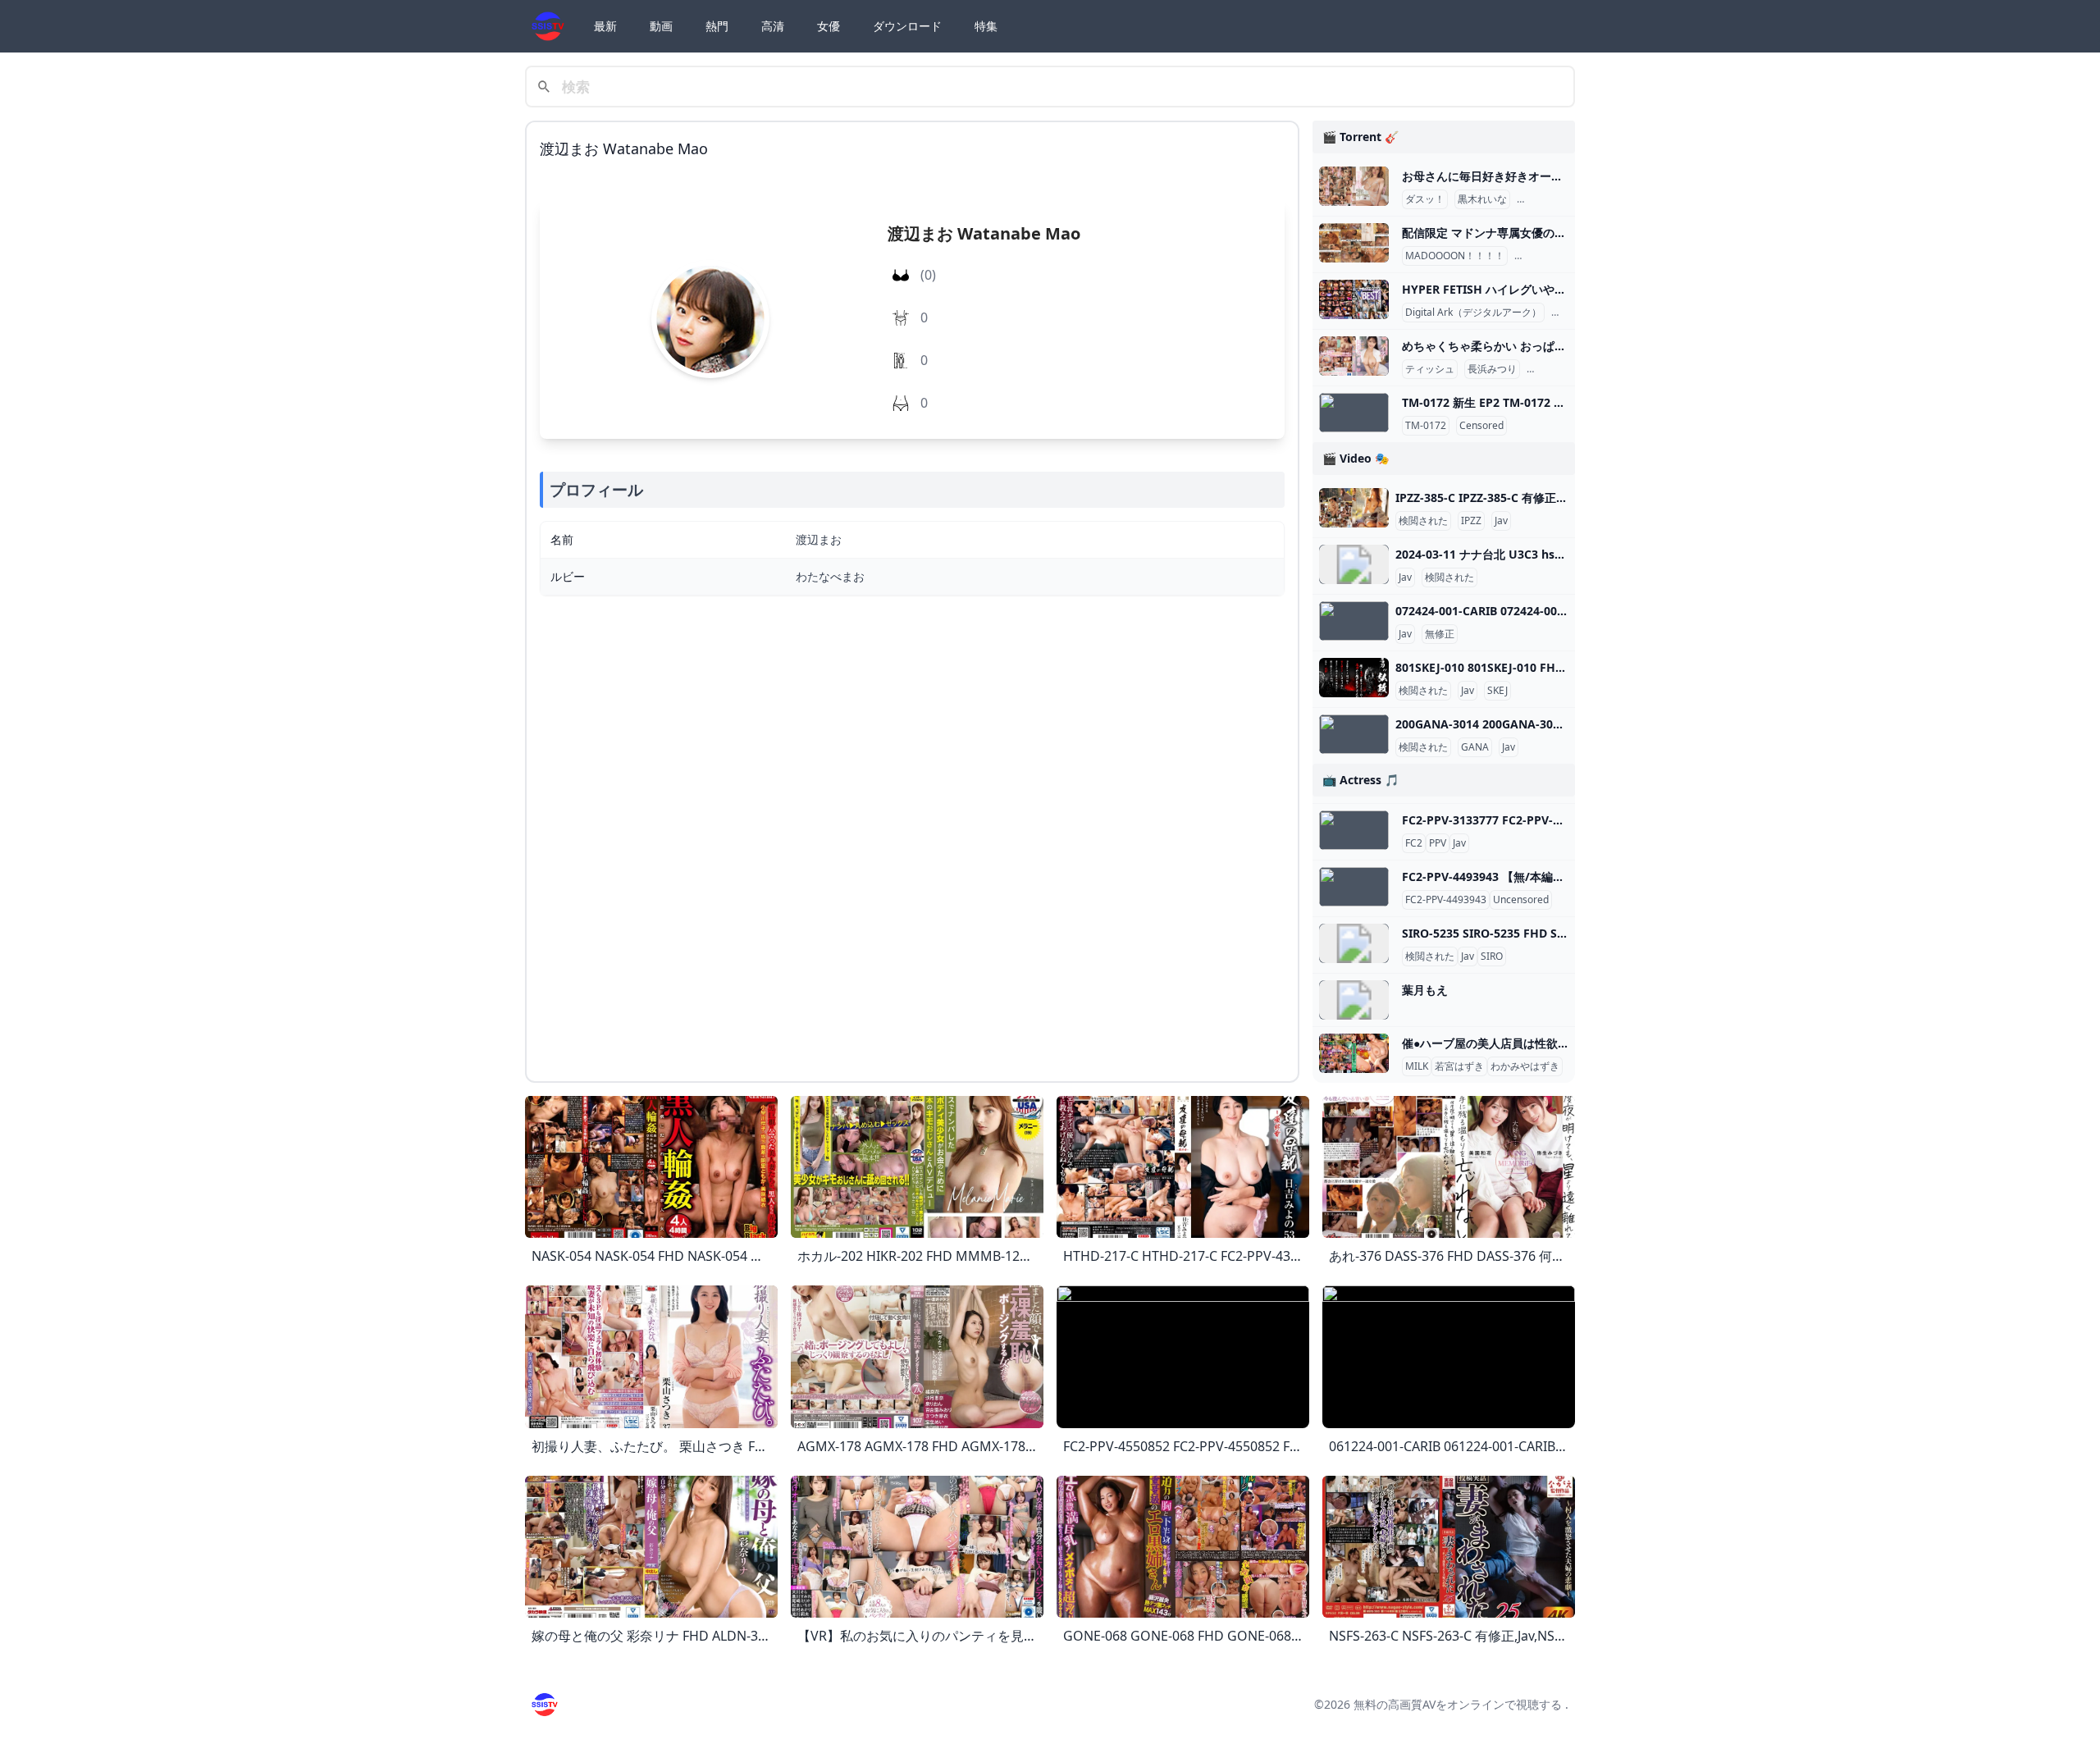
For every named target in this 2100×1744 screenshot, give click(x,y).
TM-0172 (1426, 426)
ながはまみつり (1564, 369)
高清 (773, 26)
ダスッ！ (1425, 199)
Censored (1481, 426)
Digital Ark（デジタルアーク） (1473, 313)
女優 (829, 26)
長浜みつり (1492, 369)
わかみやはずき (1525, 1066)
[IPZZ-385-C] (1354, 508)
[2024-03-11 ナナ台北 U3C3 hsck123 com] (1354, 564)
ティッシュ (1430, 369)
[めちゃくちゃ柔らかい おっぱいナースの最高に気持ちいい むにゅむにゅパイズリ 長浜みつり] (1354, 356)
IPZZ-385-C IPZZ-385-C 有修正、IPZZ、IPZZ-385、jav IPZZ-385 (1564, 498)
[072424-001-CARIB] (1354, 621)
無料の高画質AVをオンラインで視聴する (1458, 1704)
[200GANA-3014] (1354, 734)
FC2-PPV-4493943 (1446, 900)
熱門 (717, 26)
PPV (1438, 843)
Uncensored (1521, 900)
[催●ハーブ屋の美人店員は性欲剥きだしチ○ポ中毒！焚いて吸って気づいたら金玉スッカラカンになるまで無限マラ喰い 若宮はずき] (1354, 1053)
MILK (1417, 1066)
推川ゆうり (1542, 256)
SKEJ (1497, 691)
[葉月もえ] (1354, 1000)
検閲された (1423, 521)
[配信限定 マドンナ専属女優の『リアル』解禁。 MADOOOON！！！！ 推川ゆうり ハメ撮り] (1354, 243)
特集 (986, 26)
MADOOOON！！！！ (1455, 256)
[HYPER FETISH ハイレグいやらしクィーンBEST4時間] (1354, 299)
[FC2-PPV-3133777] (1354, 830)
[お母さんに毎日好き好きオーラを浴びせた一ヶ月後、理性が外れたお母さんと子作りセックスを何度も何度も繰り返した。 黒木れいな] (1354, 186)
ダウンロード (907, 26)
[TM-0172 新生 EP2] (1354, 413)
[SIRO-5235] (1354, 943)
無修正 (1440, 634)
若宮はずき (1459, 1066)
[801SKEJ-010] (1354, 678)
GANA (1475, 747)
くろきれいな (1550, 199)
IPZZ (1471, 521)
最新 (605, 26)
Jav (1501, 521)
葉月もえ (1425, 990)
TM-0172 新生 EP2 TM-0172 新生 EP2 (1501, 402)
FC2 (1414, 843)
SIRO (1492, 956)
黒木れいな (1482, 199)
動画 (661, 26)
